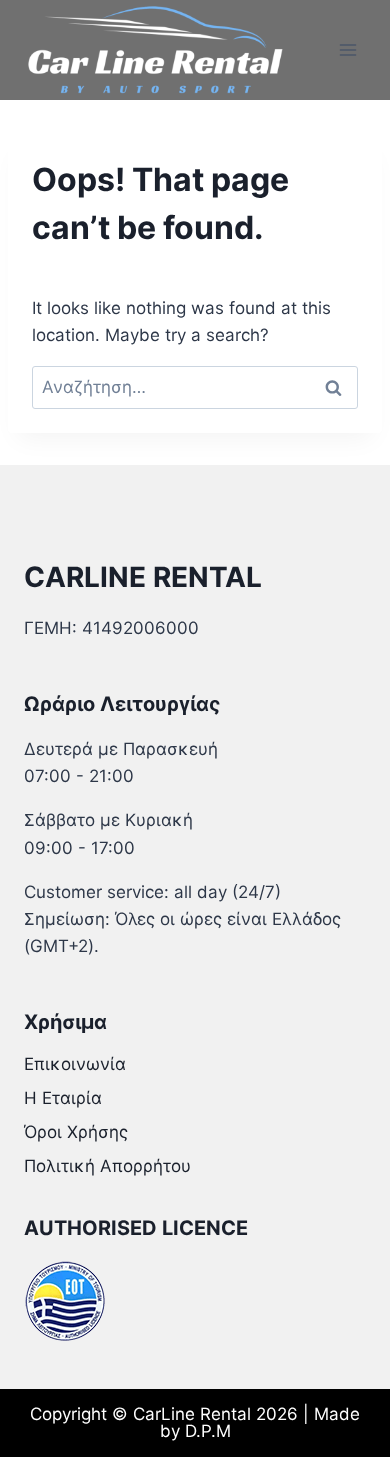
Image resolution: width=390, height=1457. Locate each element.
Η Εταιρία (63, 1098)
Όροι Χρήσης (76, 1132)
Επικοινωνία (75, 1064)
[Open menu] (347, 49)
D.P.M (208, 1431)
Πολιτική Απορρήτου (107, 1166)
